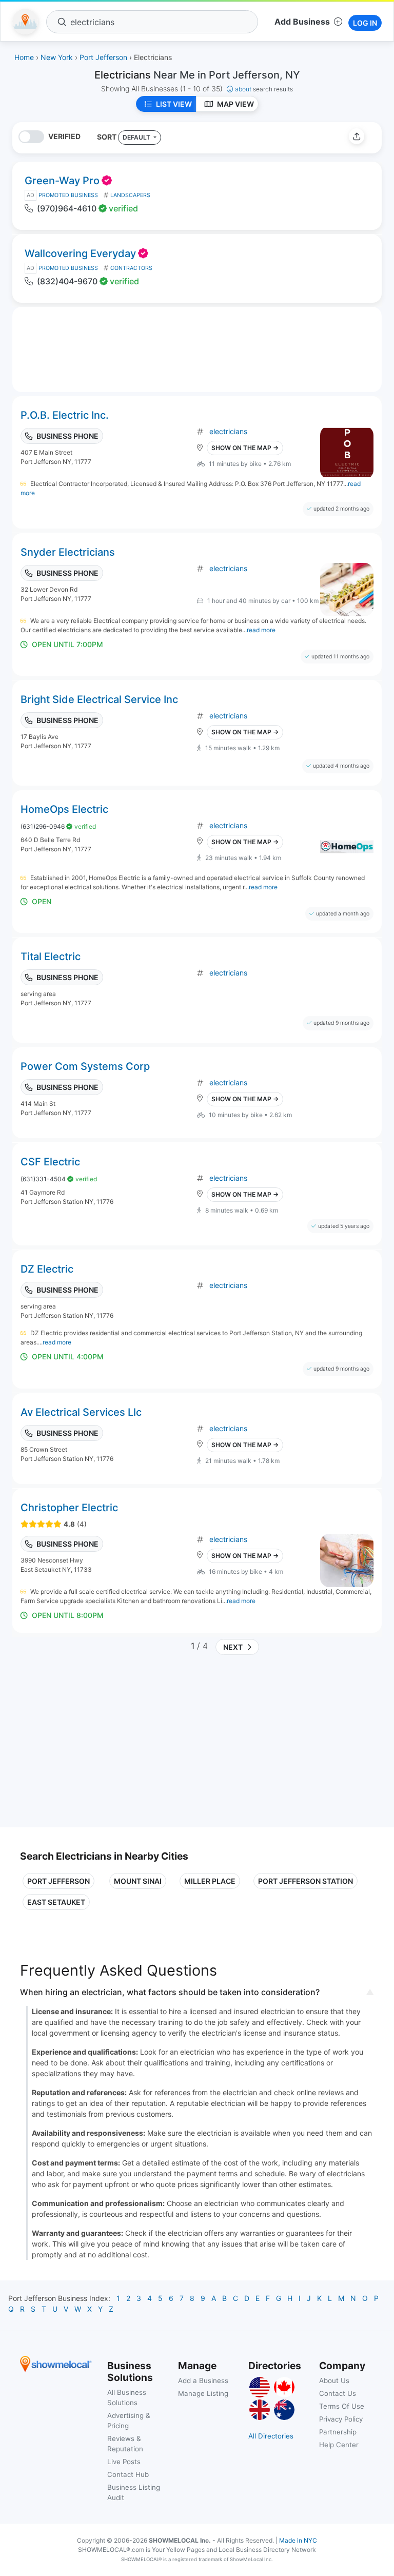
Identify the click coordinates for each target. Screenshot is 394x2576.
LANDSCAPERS (130, 195)
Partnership (338, 2432)
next (231, 1647)
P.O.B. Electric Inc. (65, 415)
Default (137, 137)
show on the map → (245, 448)
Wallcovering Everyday (80, 253)
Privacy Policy (341, 2419)
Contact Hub (128, 2474)
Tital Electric (51, 957)
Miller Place (210, 1881)
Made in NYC (298, 2540)
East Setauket (56, 1902)
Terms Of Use (342, 2406)
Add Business (302, 22)
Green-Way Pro (62, 181)
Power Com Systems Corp (85, 1066)
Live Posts (124, 2462)
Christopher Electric (69, 1508)
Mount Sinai (138, 1881)
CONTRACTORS (131, 268)
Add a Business (203, 2380)
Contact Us (338, 2393)
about (264, 89)
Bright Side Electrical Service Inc (99, 699)
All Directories (271, 2436)
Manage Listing (203, 2393)
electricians (228, 431)
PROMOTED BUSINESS (68, 195)
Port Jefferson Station (306, 1881)
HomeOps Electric (64, 809)
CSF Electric (50, 1162)
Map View (235, 104)
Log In (365, 23)
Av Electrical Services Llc (81, 1412)
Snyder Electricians (68, 552)
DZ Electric (47, 1269)
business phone (67, 436)
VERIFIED (64, 136)
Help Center (339, 2445)
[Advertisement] (106, 1745)
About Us (334, 2380)
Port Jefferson (58, 1881)
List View (174, 104)
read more (261, 630)
